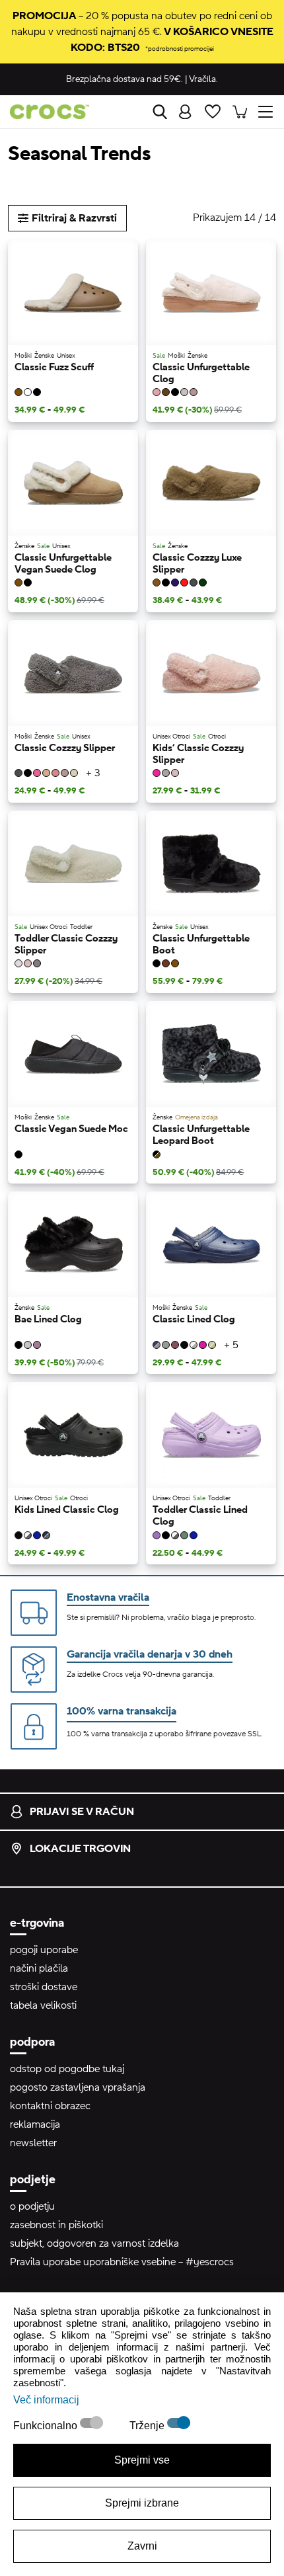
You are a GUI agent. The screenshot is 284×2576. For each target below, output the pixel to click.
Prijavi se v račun (82, 1812)
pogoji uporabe (44, 1950)
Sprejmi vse (142, 2460)
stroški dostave (44, 1987)
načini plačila (39, 1968)
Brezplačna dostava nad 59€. (124, 79)
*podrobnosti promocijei (180, 49)
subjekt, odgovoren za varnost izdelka (94, 2243)
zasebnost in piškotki (56, 2225)
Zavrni (142, 2546)
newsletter (33, 2143)
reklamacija (35, 2124)
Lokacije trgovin (80, 1849)
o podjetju (32, 2206)
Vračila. (203, 79)
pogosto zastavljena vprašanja (78, 2087)
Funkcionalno (47, 2426)
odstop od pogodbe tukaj (67, 2069)
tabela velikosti (43, 2005)
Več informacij (46, 2400)
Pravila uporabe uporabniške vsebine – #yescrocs (122, 2262)
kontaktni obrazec (50, 2106)
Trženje (148, 2426)
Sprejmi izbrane (142, 2503)
